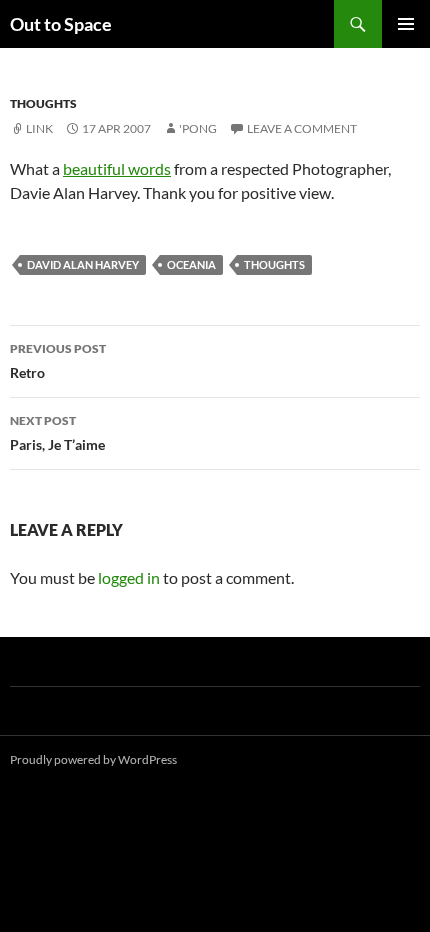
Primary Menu (406, 24)
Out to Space (61, 24)
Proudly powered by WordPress (93, 759)
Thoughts (43, 103)
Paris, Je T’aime (57, 433)
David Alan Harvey (83, 264)
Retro (58, 361)
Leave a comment (302, 128)
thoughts (274, 264)
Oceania (191, 264)
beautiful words (117, 168)
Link (39, 128)
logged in (129, 577)
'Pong (198, 128)
